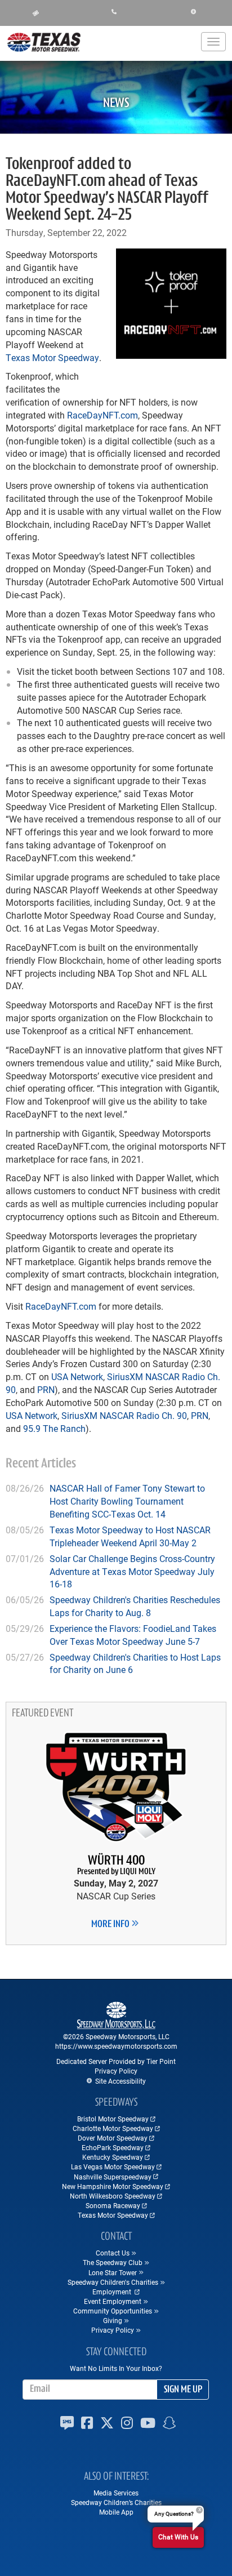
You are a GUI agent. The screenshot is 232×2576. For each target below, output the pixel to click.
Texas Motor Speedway (52, 357)
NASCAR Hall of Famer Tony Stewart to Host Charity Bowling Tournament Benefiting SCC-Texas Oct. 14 (127, 1501)
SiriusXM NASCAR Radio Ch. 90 (124, 1415)
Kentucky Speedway (113, 2157)
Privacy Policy (116, 2071)
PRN (46, 1389)
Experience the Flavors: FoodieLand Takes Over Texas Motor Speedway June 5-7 (133, 1635)
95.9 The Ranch (54, 1428)
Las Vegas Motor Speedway (113, 2166)
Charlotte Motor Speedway (113, 2128)
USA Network (77, 1376)
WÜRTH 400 (116, 1865)
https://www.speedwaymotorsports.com (116, 2046)
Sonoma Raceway (113, 2205)
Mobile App (116, 2512)
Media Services (116, 2493)
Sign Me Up (183, 2390)
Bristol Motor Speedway (113, 2119)
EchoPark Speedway (113, 2147)
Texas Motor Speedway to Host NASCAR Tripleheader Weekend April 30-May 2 (130, 1536)
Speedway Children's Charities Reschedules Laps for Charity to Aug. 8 (135, 1606)
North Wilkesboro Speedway (113, 2196)
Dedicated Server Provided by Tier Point (116, 2061)
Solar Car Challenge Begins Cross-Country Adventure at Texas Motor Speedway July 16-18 (132, 1571)
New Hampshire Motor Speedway (113, 2186)
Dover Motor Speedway (113, 2138)
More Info (111, 1925)
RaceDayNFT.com (102, 415)
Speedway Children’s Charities (116, 2502)
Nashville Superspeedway (113, 2177)
